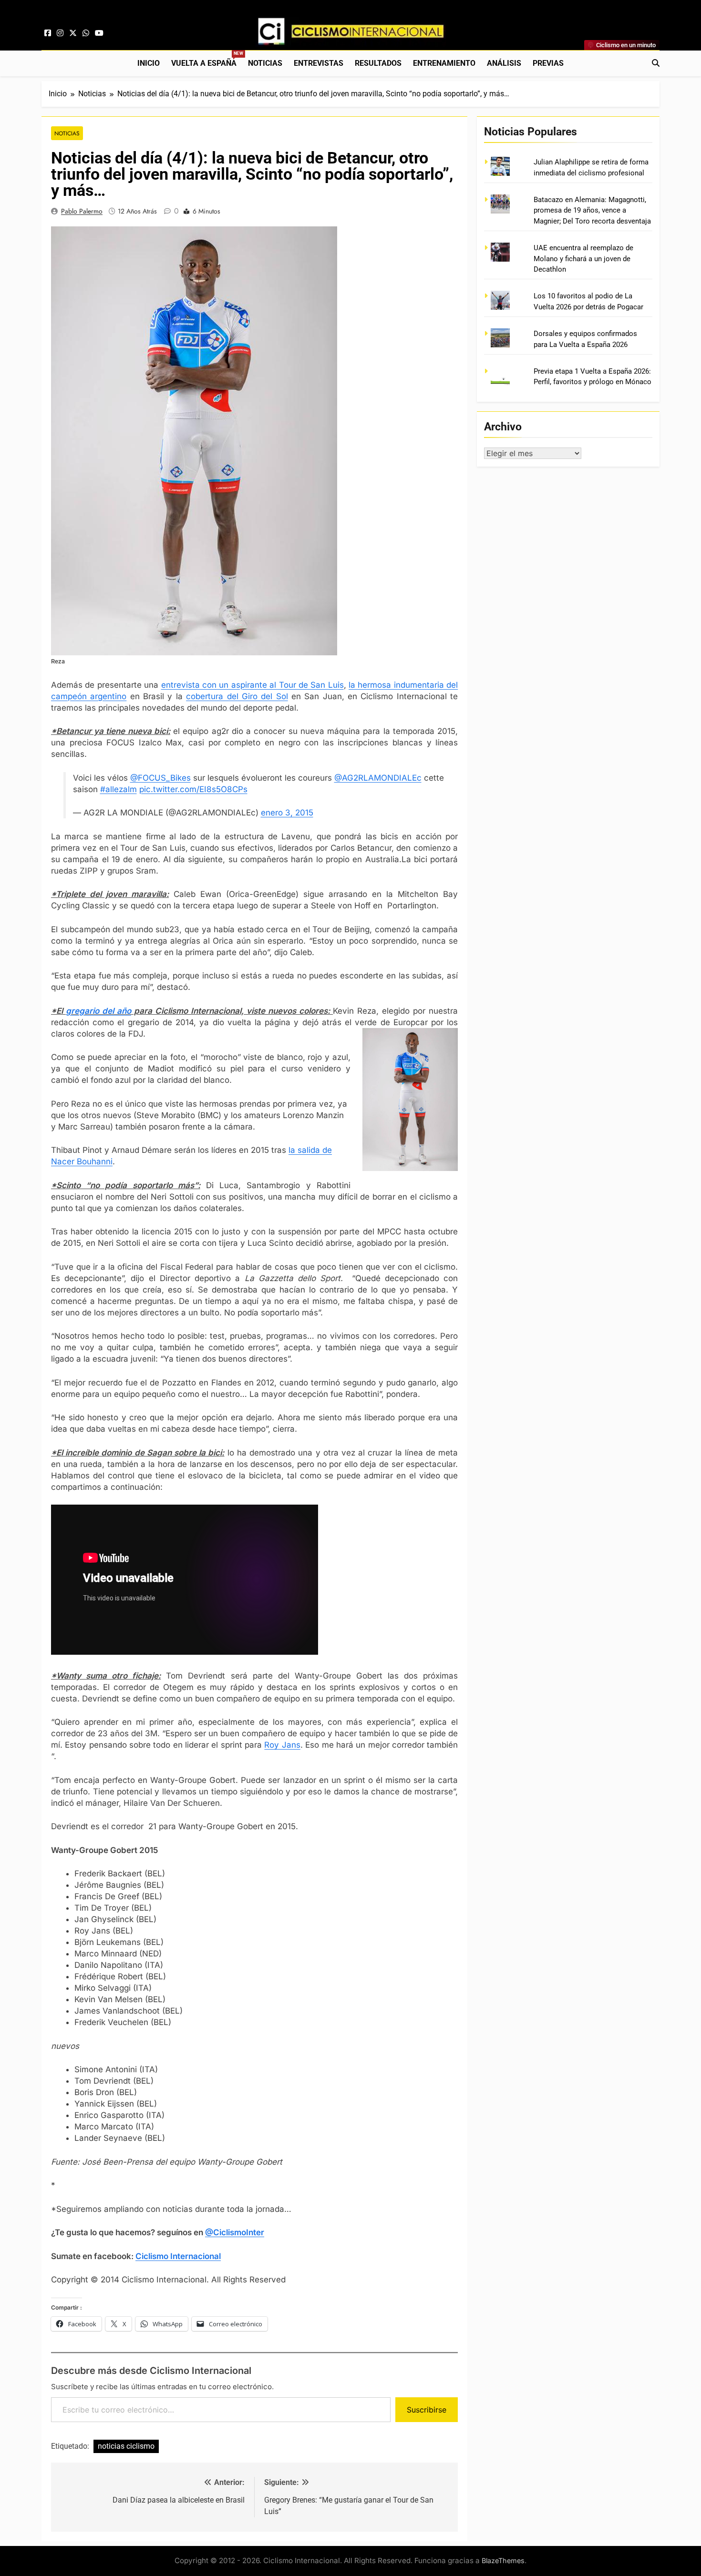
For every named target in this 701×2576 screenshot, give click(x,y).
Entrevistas (319, 63)
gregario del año (98, 1011)
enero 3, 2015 (287, 813)
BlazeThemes (503, 2561)
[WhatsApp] (86, 33)
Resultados (378, 63)
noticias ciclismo (126, 2446)
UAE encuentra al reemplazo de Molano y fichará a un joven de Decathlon (583, 259)
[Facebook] (48, 33)
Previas (548, 63)
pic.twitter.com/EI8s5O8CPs (193, 789)
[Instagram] (60, 33)
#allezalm (119, 789)
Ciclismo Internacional (178, 2256)
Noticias (265, 63)
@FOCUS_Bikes (160, 778)
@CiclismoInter (235, 2232)
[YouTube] (99, 33)
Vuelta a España (207, 59)
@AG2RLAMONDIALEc (378, 778)
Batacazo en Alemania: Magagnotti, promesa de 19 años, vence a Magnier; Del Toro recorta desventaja (592, 210)
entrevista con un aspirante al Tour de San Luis (253, 685)
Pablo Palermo (82, 211)
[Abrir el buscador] (656, 63)
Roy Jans (282, 1745)
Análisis (504, 63)
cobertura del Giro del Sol (237, 696)
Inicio (149, 63)
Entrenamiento (444, 63)
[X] (73, 33)
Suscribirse (427, 2410)
